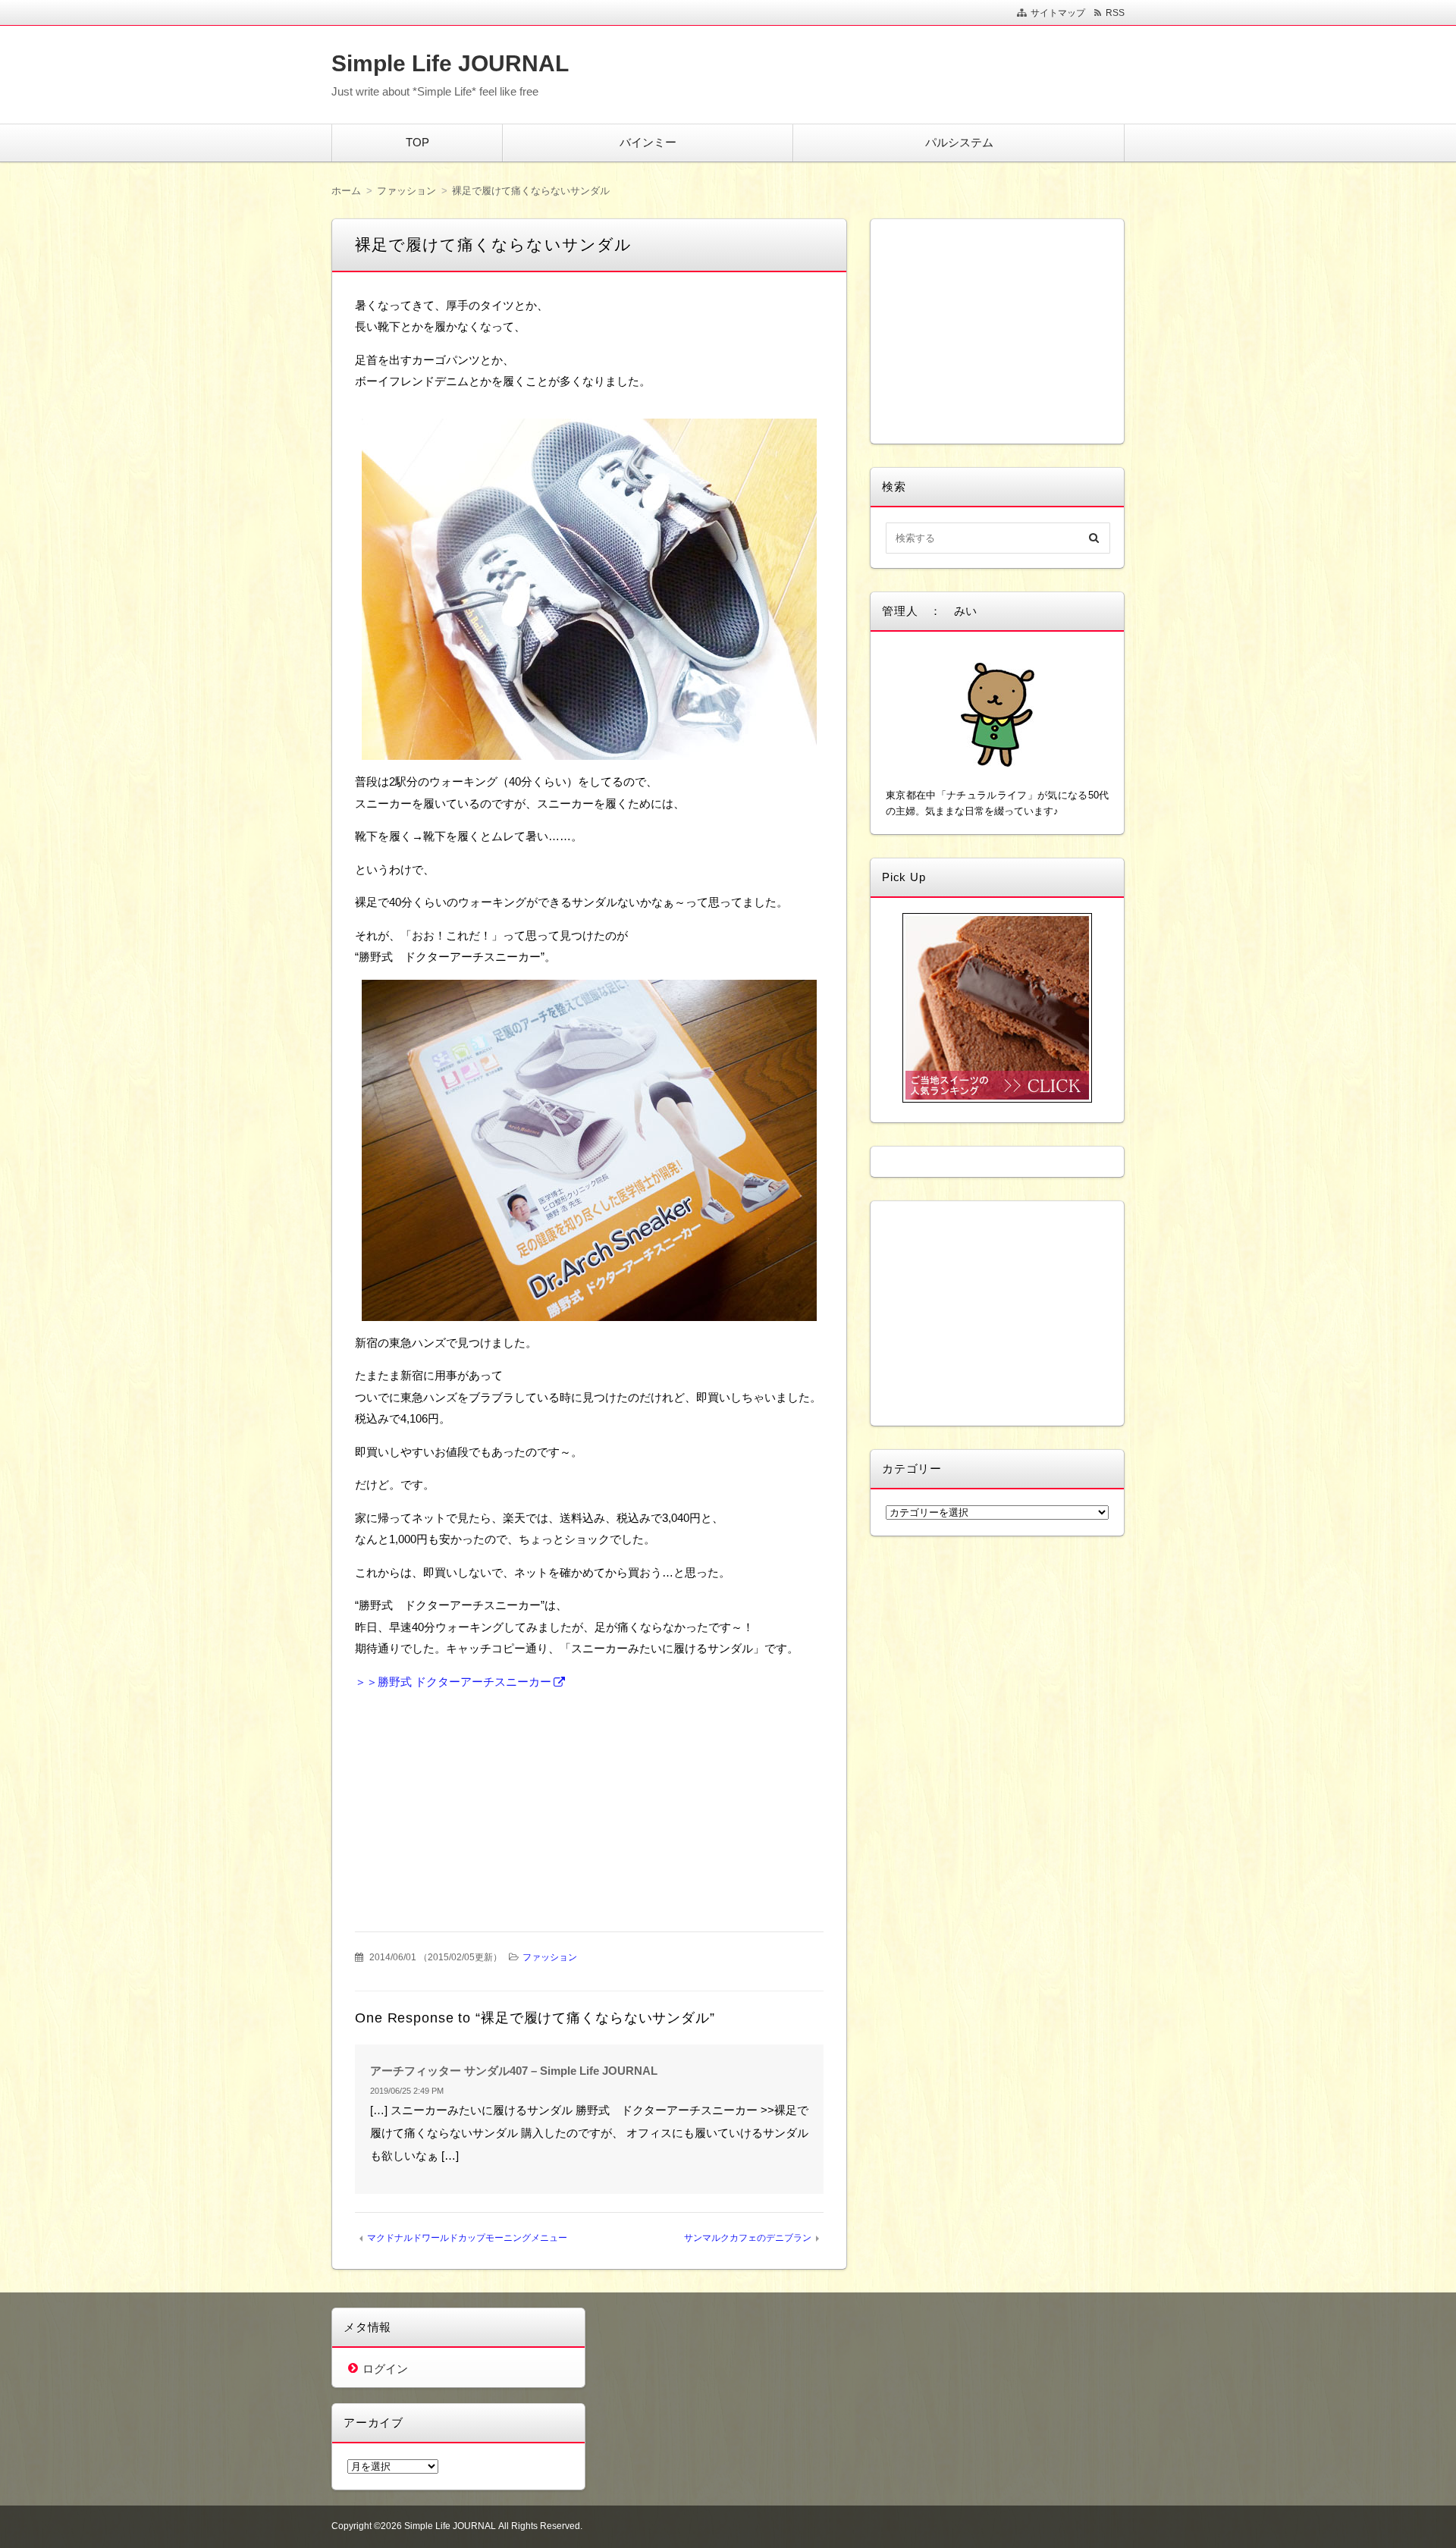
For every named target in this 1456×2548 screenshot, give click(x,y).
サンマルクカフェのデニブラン (748, 2238)
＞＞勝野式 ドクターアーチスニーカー (453, 1682)
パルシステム (959, 142)
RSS (1115, 13)
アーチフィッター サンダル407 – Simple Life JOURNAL (514, 2071)
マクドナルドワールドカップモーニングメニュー (467, 2238)
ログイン (385, 2369)
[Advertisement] (474, 1800)
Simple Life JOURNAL (450, 63)
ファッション (550, 1957)
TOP (417, 142)
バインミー (648, 142)
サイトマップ (1058, 13)
